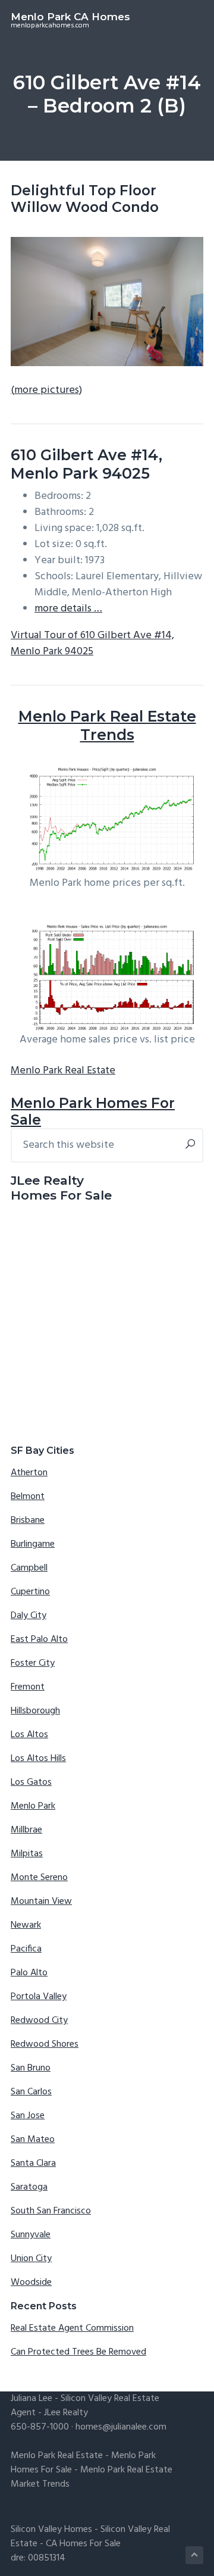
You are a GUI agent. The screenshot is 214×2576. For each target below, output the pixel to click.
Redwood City (39, 2021)
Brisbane (28, 1520)
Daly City (29, 1616)
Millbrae (26, 1830)
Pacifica (26, 1949)
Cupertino (30, 1592)
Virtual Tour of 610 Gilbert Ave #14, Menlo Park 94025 (92, 644)
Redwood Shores (45, 2044)
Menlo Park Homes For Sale (93, 1111)
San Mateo (33, 2140)
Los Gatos (31, 1782)
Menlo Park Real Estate (63, 1071)
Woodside (31, 2283)
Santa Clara (33, 2163)
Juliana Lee (32, 2399)
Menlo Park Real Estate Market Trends (92, 2477)
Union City (31, 2259)
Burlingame (33, 1544)
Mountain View (41, 1901)
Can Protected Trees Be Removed (78, 2352)
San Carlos (31, 2092)
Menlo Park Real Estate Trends (107, 725)
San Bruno (31, 2068)
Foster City (33, 1663)
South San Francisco (51, 2211)
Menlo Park (33, 1806)
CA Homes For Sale (83, 2544)
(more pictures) (46, 390)
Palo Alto (29, 1973)
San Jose (28, 2116)
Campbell (29, 1568)
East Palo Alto (39, 1640)
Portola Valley (39, 1997)
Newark (26, 1925)
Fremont (28, 1687)
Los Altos (29, 1735)
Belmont (28, 1497)
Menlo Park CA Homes (70, 17)
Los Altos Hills (38, 1759)
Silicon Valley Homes (51, 2530)
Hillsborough (35, 1711)
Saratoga (29, 2187)
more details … (68, 609)
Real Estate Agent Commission (72, 2328)
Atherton (29, 1473)
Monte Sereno (39, 1878)
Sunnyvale (31, 2235)
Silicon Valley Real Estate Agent (85, 2406)
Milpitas (27, 1854)
